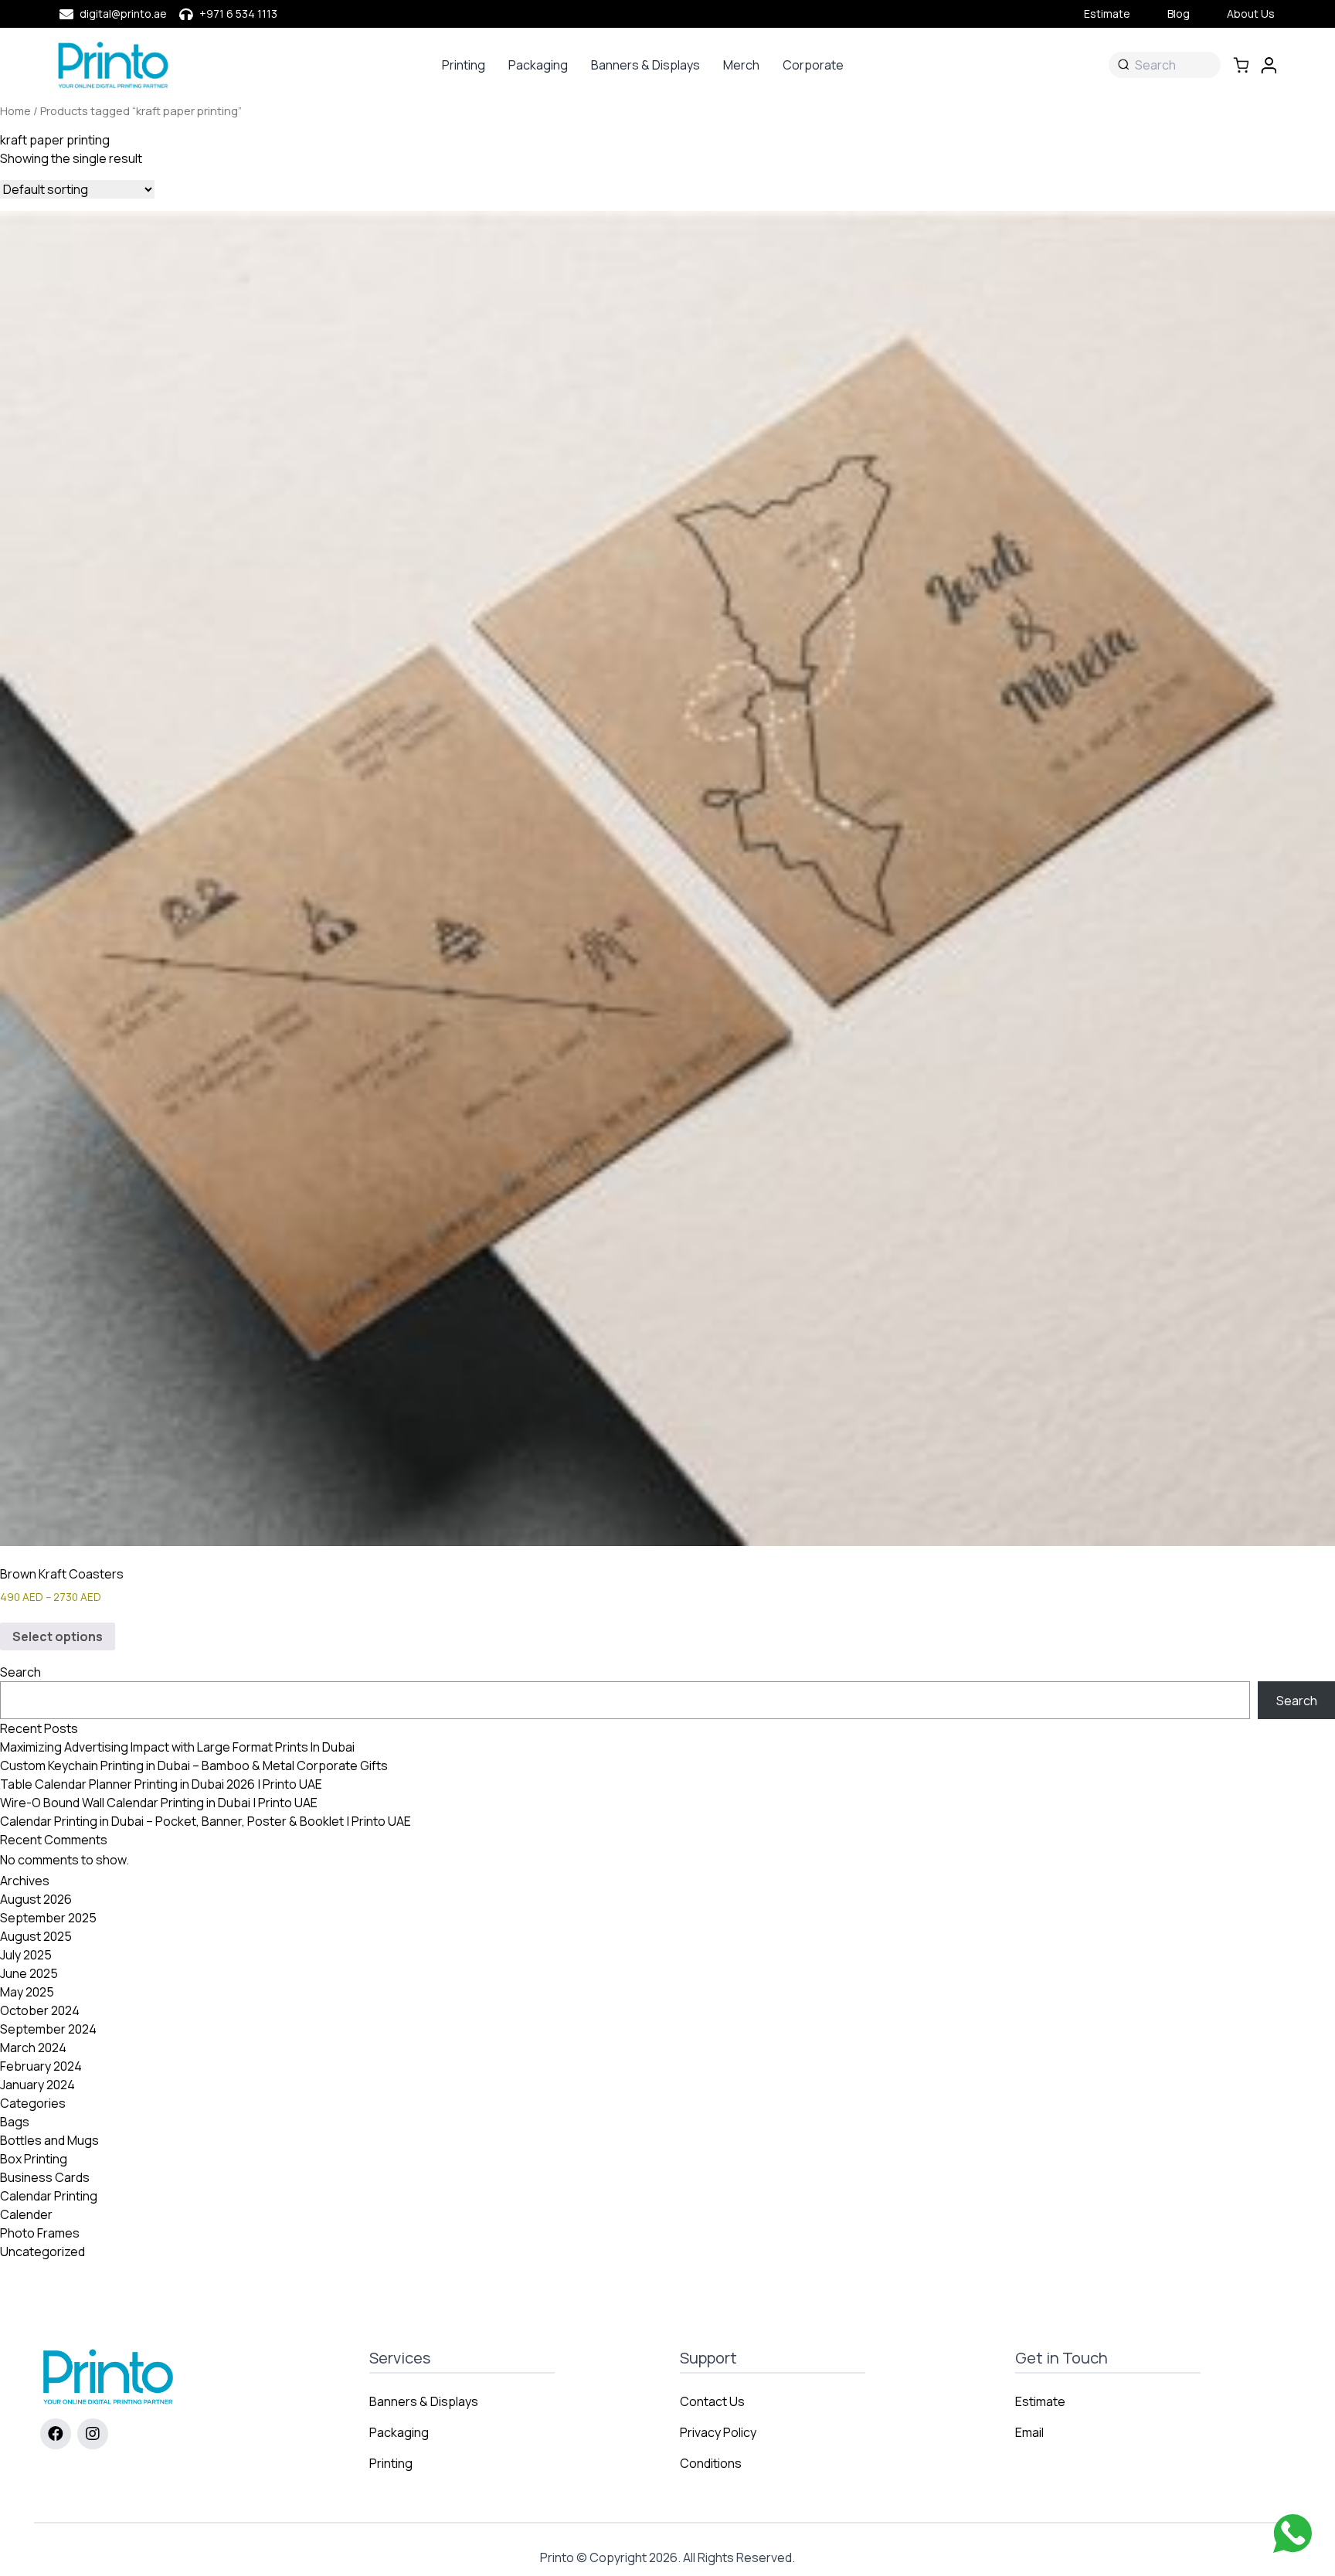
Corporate (813, 65)
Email (1029, 2432)
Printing (464, 65)
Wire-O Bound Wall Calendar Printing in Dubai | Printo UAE (159, 1803)
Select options (58, 1636)
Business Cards (45, 2177)
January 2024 (37, 2085)
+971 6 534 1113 (238, 14)
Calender (26, 2214)
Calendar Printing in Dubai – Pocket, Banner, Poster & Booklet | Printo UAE (206, 1821)
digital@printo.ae (123, 14)
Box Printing (34, 2159)
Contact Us (712, 2401)
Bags (15, 2122)
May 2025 (27, 1992)
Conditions (711, 2463)
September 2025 (48, 1918)
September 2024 (48, 2029)
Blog (1179, 14)
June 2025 (29, 1973)
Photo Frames (40, 2233)
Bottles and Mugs (49, 2140)
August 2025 (36, 1936)
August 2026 (36, 1899)
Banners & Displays (645, 65)
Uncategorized (42, 2251)
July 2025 (26, 1955)
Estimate (1107, 14)
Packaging (538, 65)
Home (15, 110)
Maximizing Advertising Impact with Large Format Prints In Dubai (177, 1747)
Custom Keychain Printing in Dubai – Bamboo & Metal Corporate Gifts (194, 1765)
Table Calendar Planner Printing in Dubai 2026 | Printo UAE (161, 1784)
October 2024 (40, 2010)
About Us (1251, 14)
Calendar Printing (49, 2196)
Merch (741, 65)
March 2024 (33, 2048)
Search (20, 1672)
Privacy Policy (718, 2432)
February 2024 (41, 2066)
